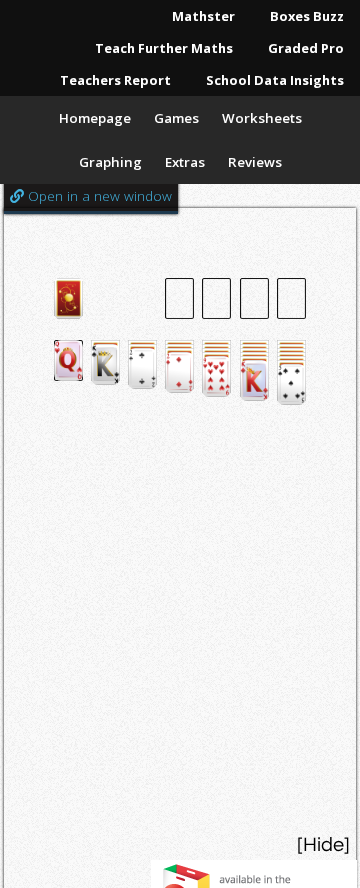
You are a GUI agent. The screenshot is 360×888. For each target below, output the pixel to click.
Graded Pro (306, 48)
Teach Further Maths (164, 48)
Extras (185, 162)
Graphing (110, 162)
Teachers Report (115, 80)
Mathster (203, 16)
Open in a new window (98, 195)
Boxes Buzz (307, 16)
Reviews (255, 162)
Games (176, 118)
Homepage (95, 118)
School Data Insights (275, 80)
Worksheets (262, 118)
